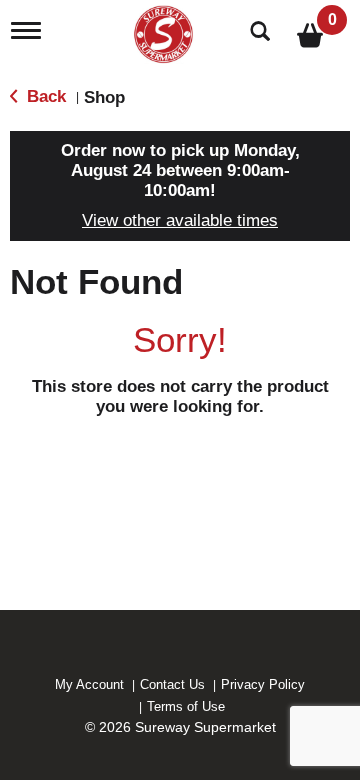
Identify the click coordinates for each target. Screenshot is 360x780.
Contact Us (172, 684)
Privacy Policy (263, 684)
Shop (104, 97)
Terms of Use (186, 706)
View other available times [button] (180, 220)
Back (44, 96)
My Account (89, 684)
